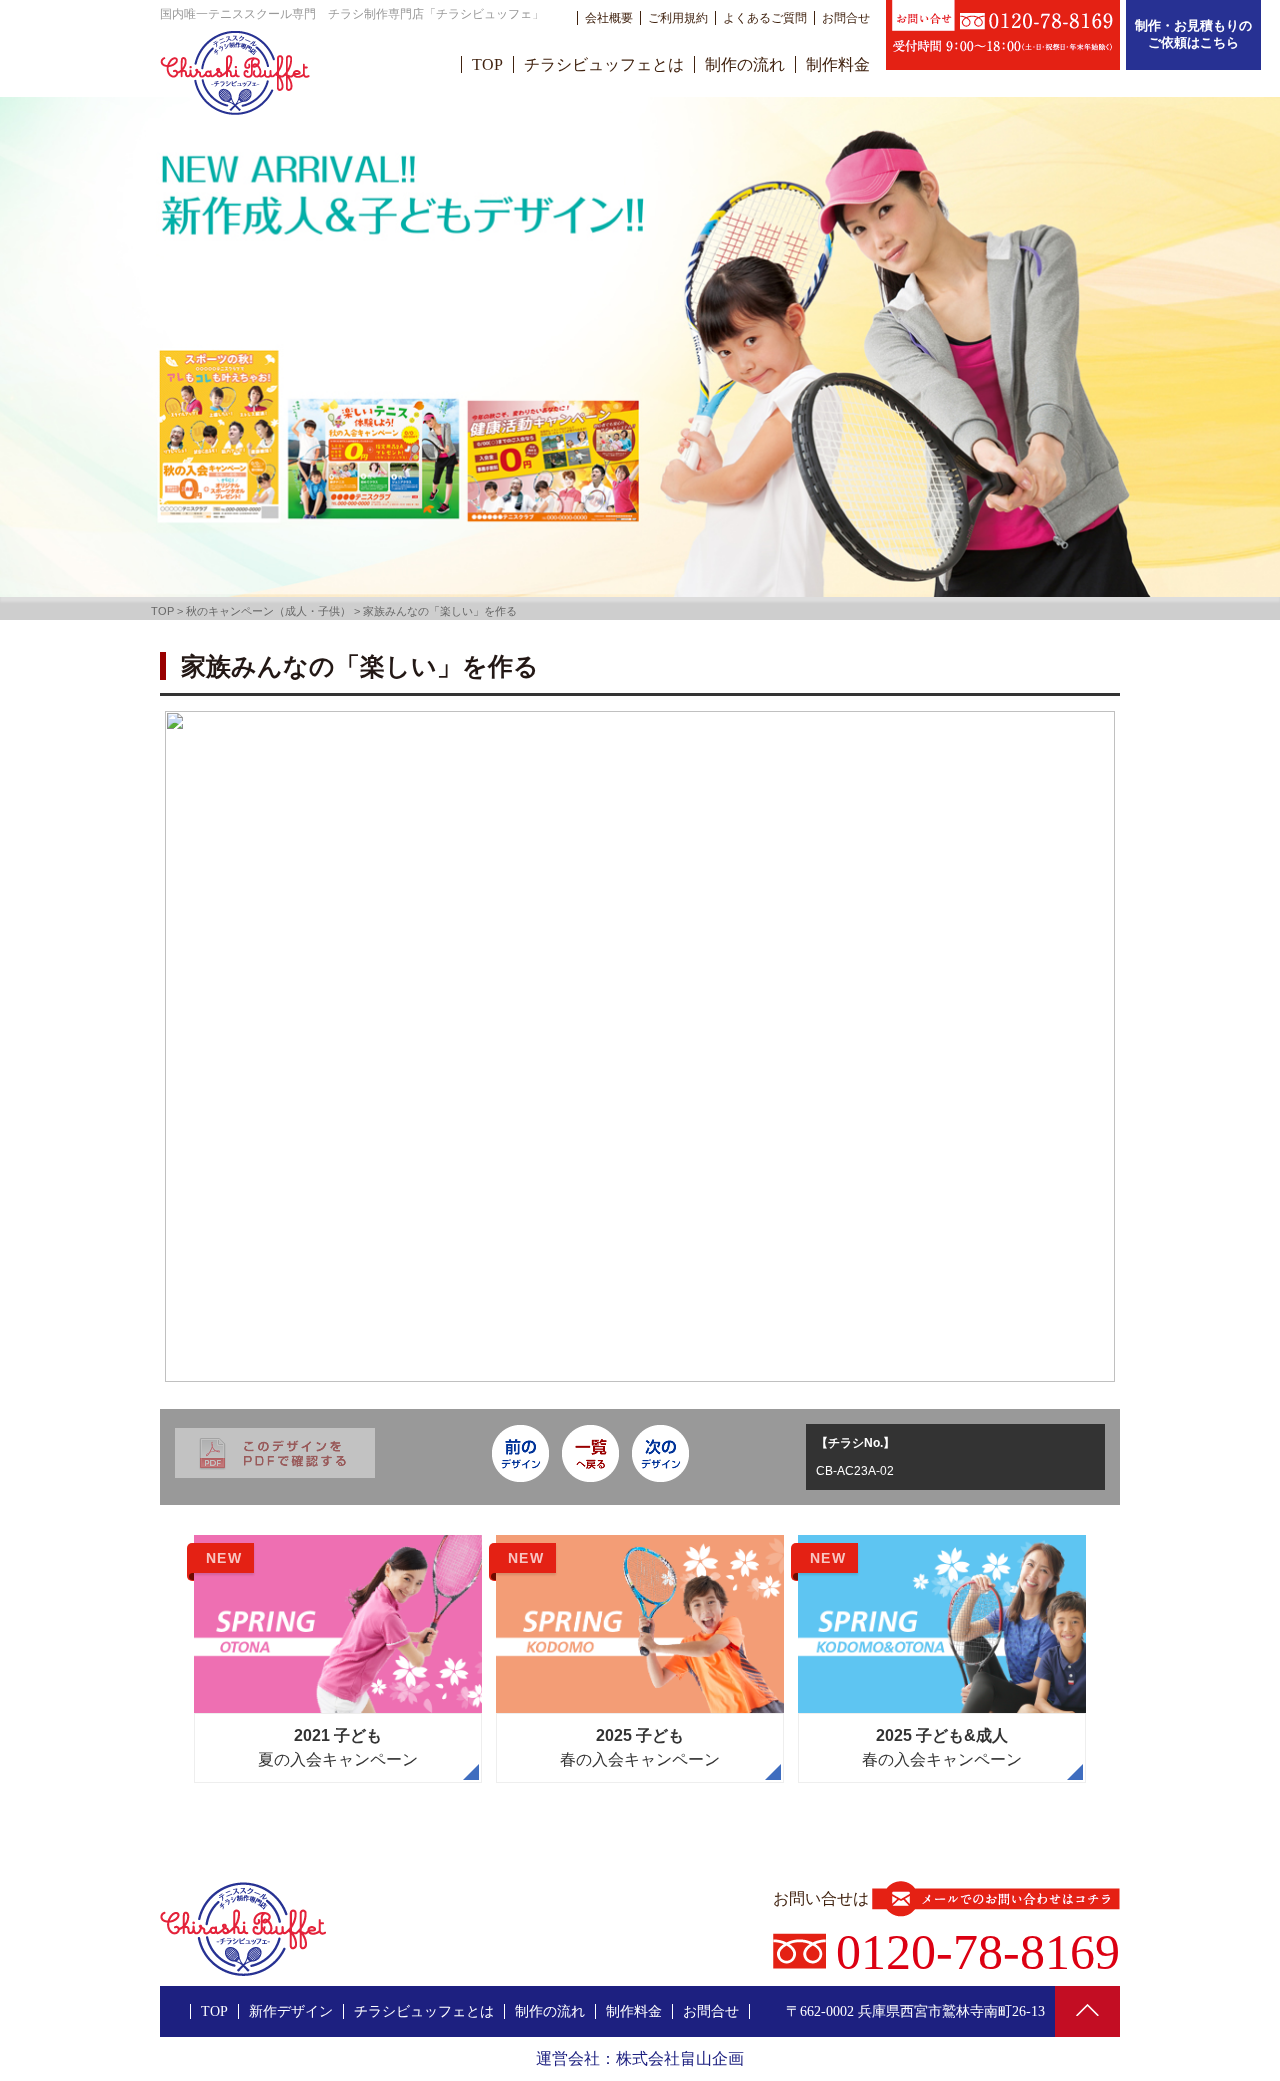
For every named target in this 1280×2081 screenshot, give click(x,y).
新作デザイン (291, 2011)
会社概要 (609, 18)
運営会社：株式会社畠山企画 (640, 2058)
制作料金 (838, 64)
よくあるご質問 (765, 18)
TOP (487, 64)
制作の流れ (745, 64)
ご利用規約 (678, 18)
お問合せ (846, 18)
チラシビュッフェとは (604, 64)
